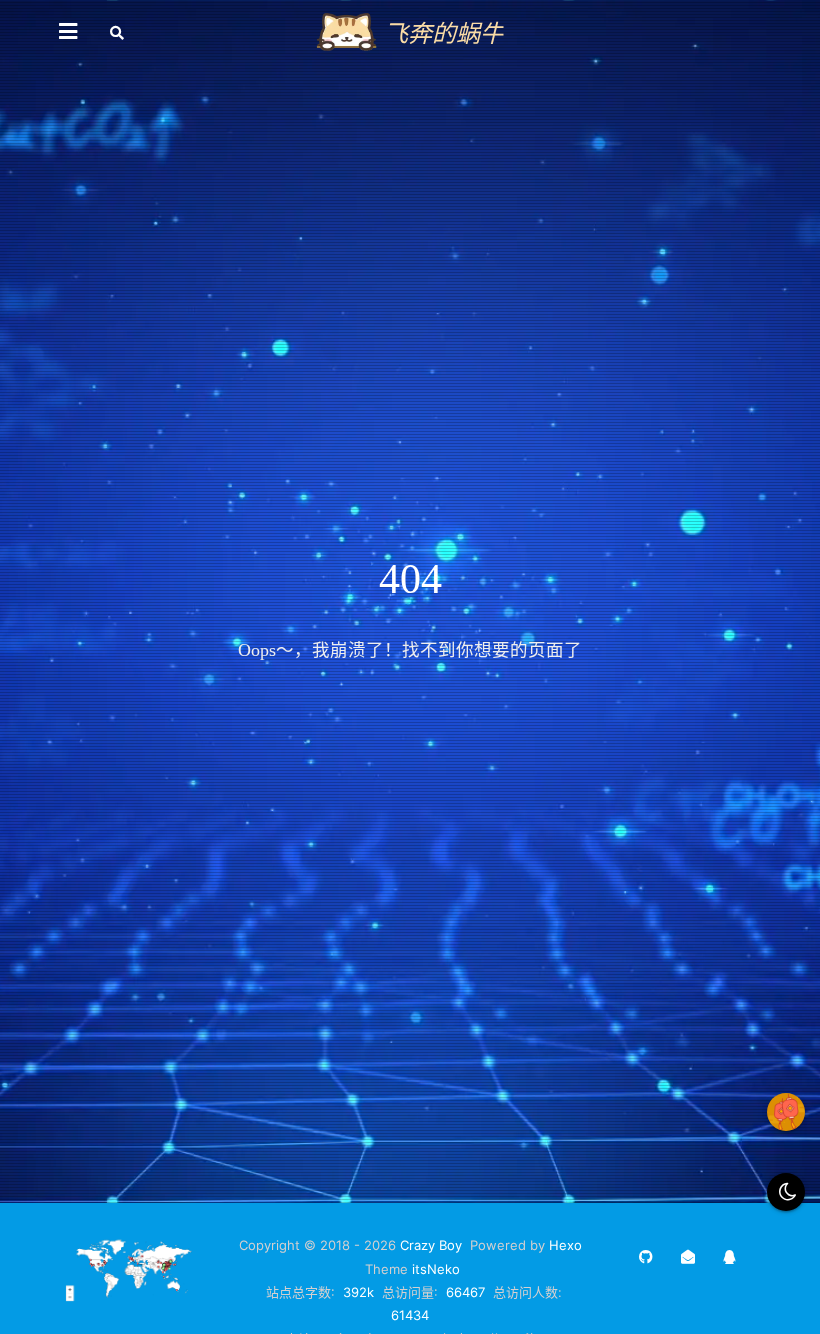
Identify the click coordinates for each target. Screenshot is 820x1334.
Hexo (565, 1245)
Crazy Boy (431, 1245)
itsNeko (436, 1269)
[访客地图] (134, 1297)
